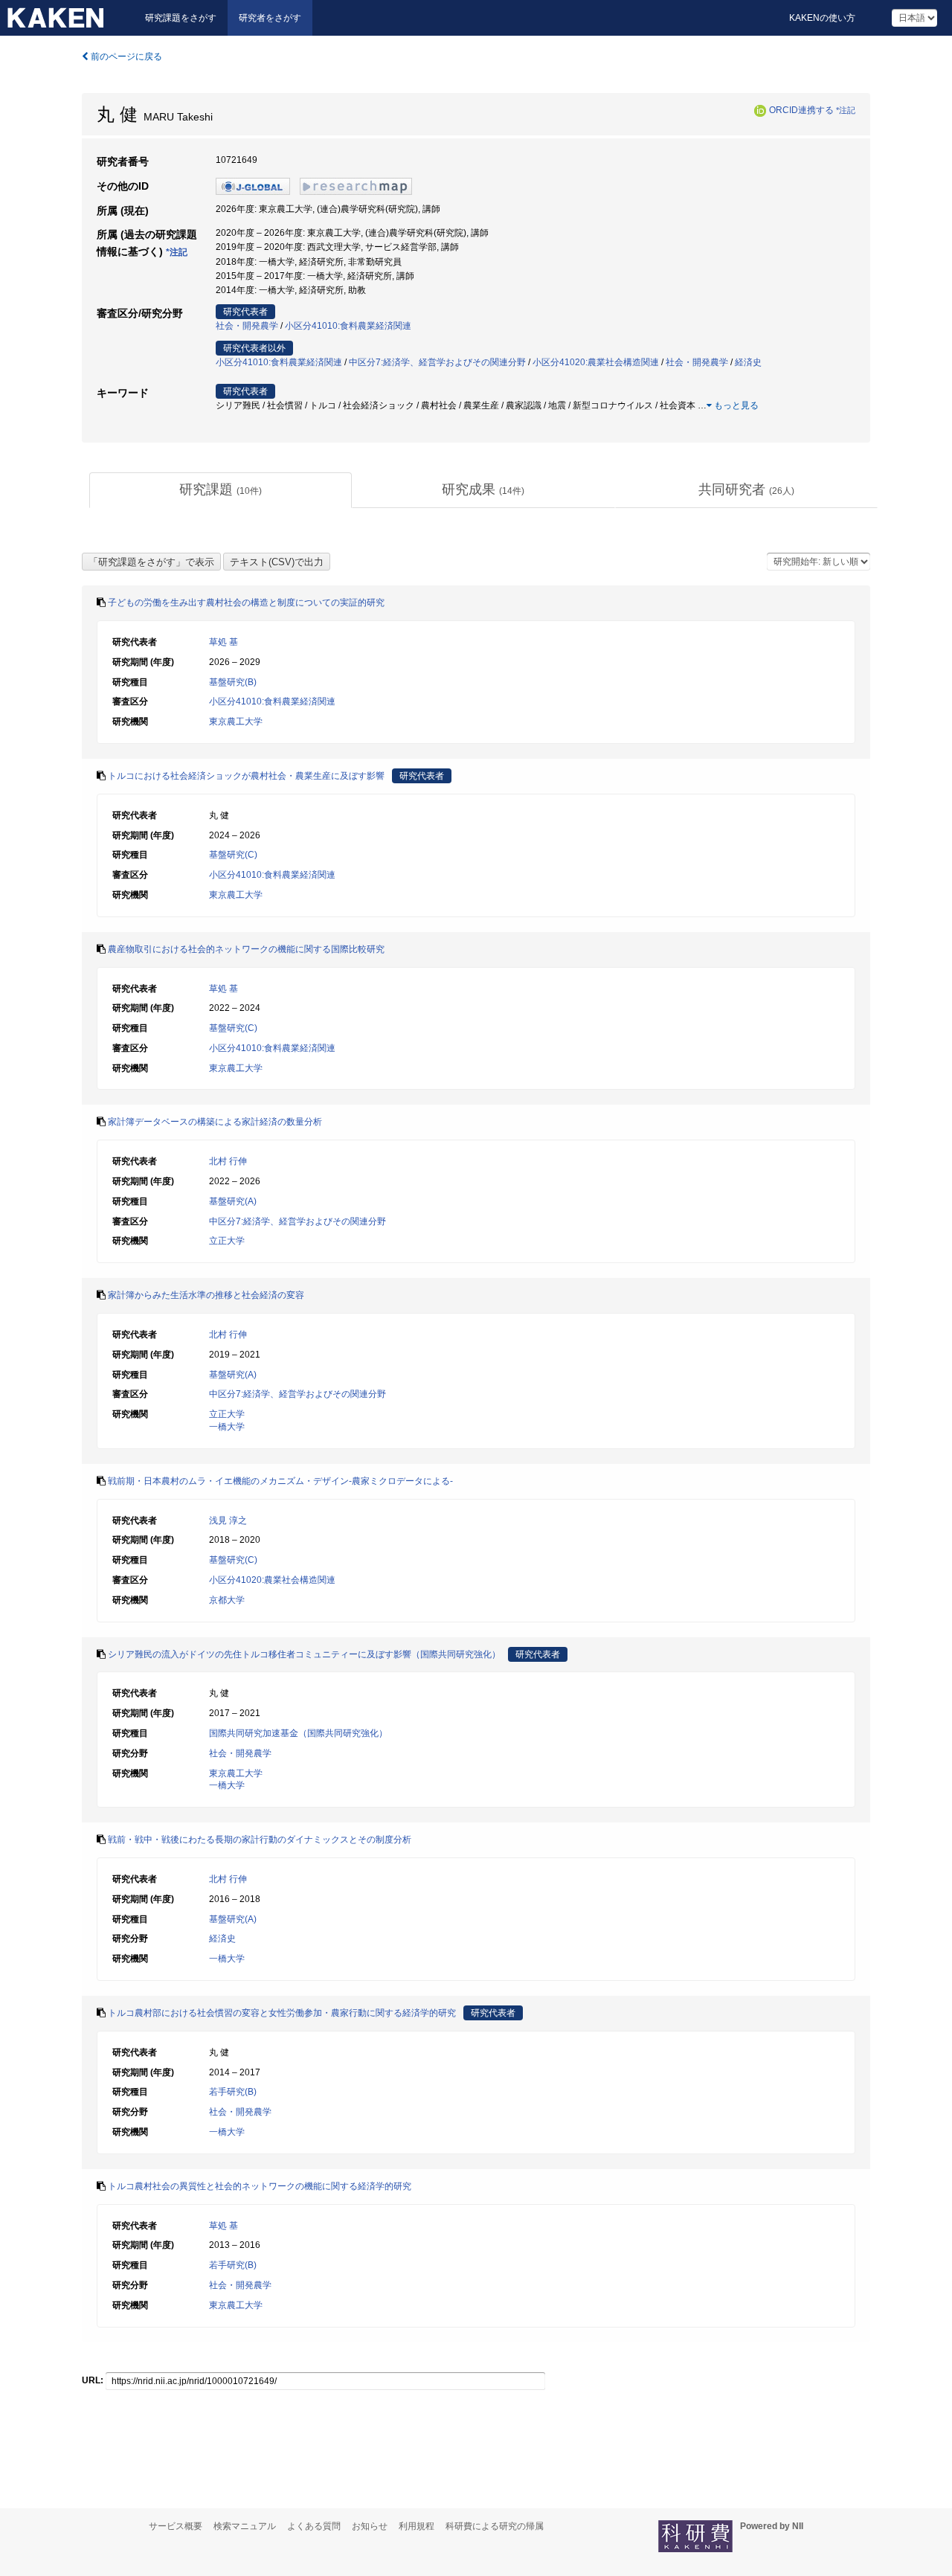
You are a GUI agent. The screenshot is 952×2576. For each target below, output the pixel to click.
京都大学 (227, 1600)
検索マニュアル (245, 2526)
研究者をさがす (270, 18)
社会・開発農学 (247, 326)
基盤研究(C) (233, 855)
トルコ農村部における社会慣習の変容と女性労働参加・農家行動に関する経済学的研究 (282, 2013)
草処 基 (223, 642)
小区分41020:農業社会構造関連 (596, 362)
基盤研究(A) (233, 1201)
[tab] (221, 490)
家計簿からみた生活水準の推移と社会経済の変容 (206, 1295)
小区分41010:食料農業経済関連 (348, 326)
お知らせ (370, 2526)
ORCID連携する (801, 110)
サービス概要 (176, 2526)
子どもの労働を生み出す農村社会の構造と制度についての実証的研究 (246, 603)
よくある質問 (314, 2526)
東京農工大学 (236, 722)
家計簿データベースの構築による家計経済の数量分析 (215, 1122)
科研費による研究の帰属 (495, 2526)
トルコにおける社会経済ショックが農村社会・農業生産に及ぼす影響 (246, 776)
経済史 (748, 362)
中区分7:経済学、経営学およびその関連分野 (437, 362)
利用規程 (416, 2526)
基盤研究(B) (233, 682)
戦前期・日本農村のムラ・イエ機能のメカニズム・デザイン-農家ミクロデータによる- (280, 1481)
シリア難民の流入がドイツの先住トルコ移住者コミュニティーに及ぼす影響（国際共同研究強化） (304, 1654)
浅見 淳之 (228, 1520)
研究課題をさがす (181, 18)
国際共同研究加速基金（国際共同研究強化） (298, 1733)
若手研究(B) (233, 2092)
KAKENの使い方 (822, 18)
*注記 (846, 110)
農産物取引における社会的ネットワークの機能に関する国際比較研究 (246, 949)
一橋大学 (227, 1427)
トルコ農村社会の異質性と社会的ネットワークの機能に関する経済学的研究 (260, 2186)
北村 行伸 (228, 1161)
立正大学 (227, 1241)
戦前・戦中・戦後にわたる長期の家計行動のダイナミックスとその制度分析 (260, 1840)
